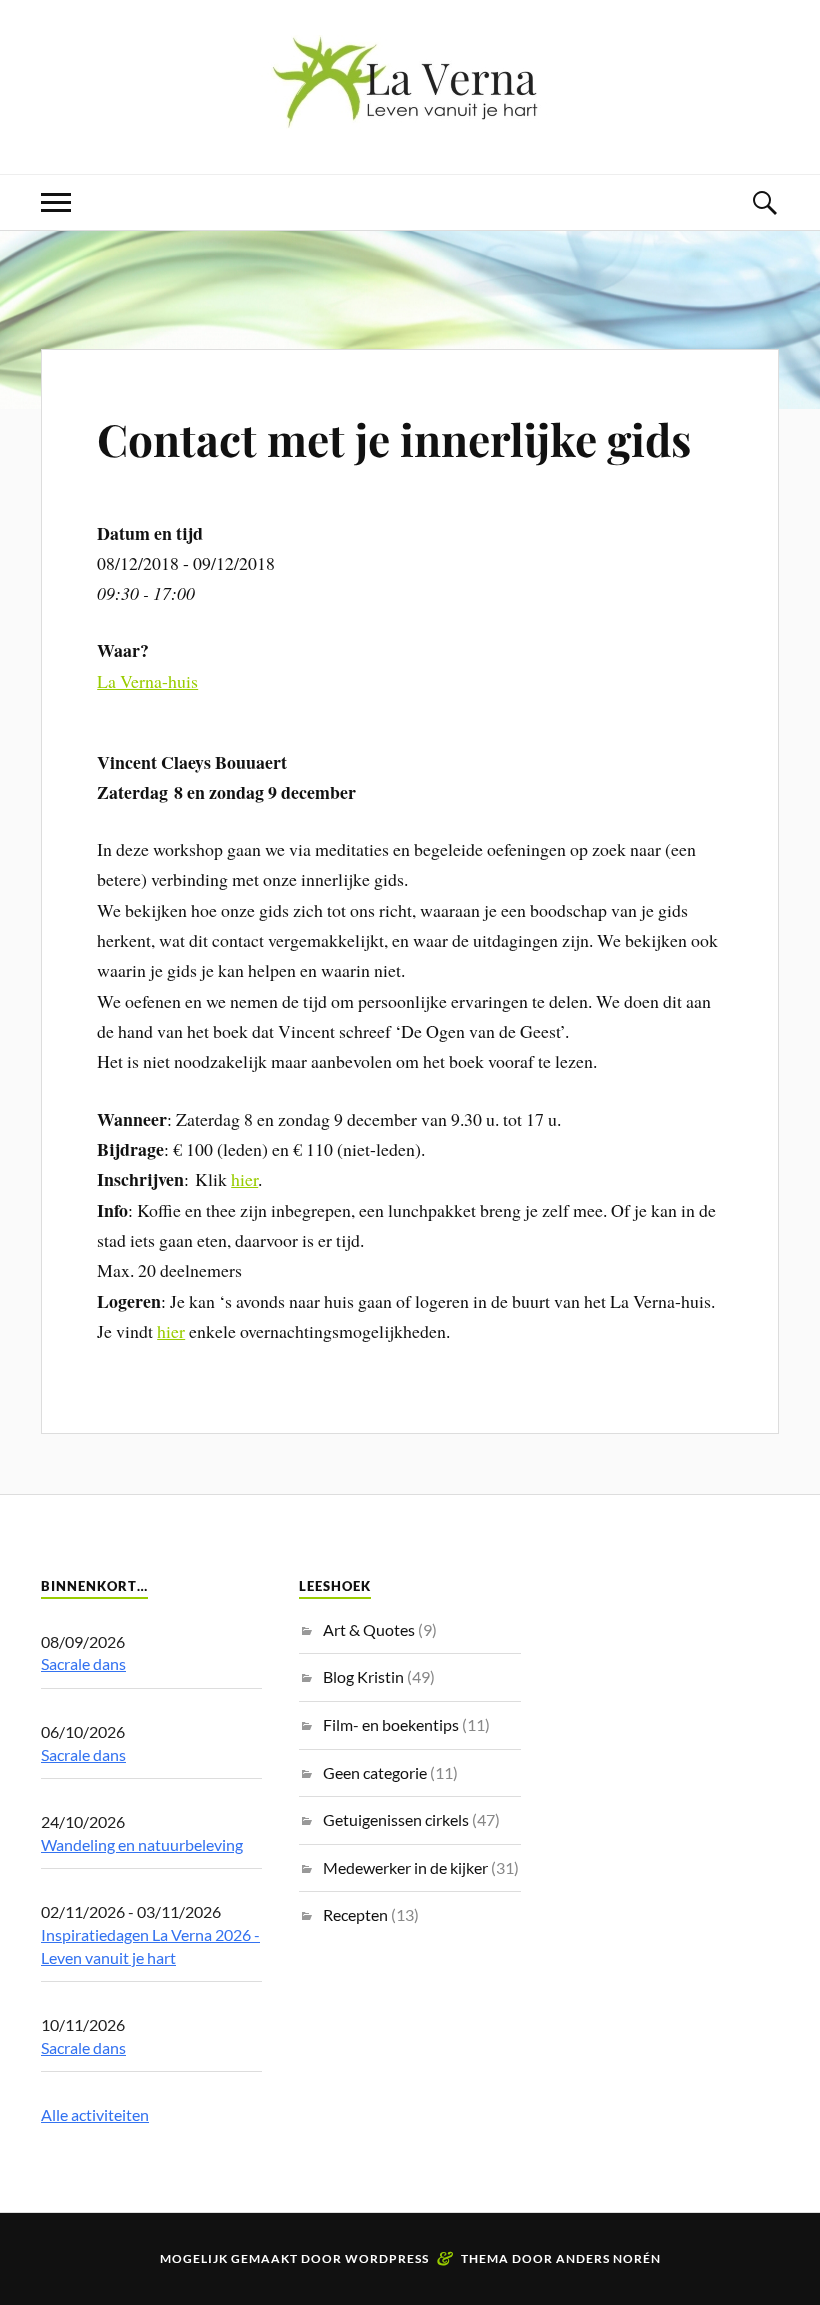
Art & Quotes (369, 1629)
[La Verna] (410, 113)
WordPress (387, 2258)
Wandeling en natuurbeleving (142, 1844)
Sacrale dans (83, 1663)
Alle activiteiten (95, 2114)
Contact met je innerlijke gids (394, 438)
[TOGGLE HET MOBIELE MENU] (56, 202)
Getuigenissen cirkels (396, 1819)
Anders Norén (608, 2258)
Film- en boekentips (391, 1724)
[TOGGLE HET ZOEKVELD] (764, 202)
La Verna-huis (147, 681)
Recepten (355, 1914)
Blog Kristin (363, 1676)
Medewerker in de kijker (405, 1867)
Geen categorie (375, 1772)
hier (244, 1179)
